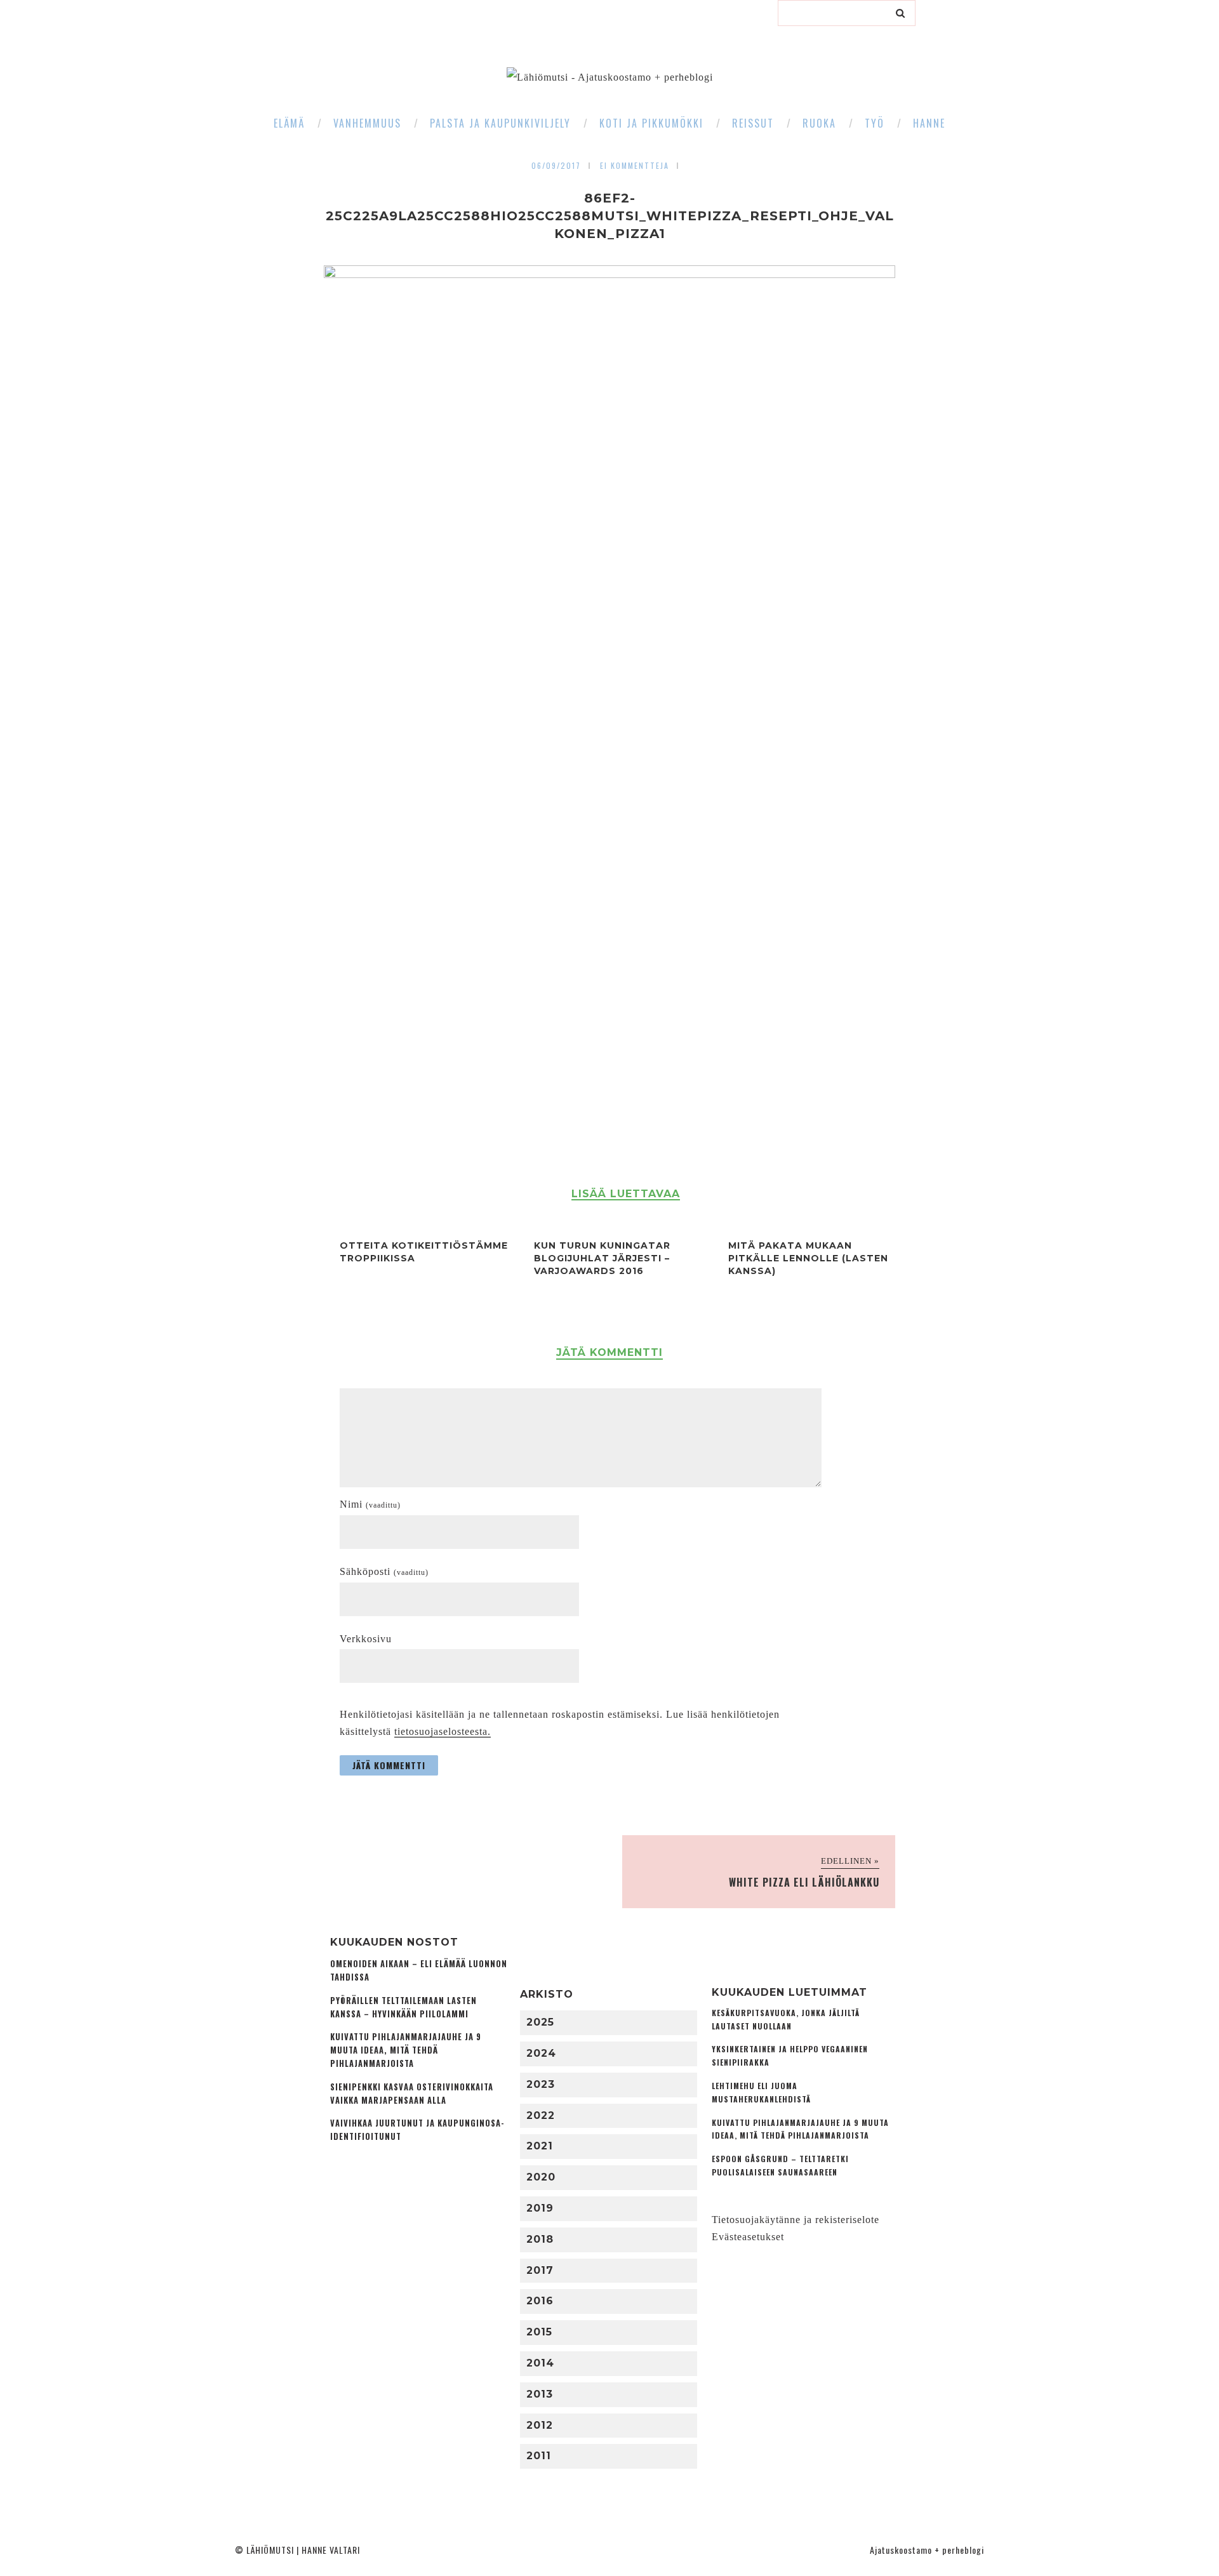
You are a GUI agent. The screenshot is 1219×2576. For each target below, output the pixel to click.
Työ (875, 123)
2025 (540, 2022)
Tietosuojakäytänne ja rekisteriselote (796, 2220)
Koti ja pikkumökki (651, 123)
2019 (540, 2208)
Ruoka (819, 123)
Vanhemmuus (367, 123)
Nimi (370, 1504)
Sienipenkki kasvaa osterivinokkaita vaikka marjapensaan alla (412, 2094)
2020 (541, 2177)
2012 (540, 2425)
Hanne (929, 123)
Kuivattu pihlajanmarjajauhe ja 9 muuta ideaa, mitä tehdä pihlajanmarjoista (406, 2050)
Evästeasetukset (748, 2237)
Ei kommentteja (635, 165)
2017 (540, 2270)
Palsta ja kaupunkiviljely (500, 123)
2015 (539, 2332)
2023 (541, 2084)
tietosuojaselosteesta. (443, 1731)
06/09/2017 (556, 165)
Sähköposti (384, 1571)
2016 (540, 2301)
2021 (540, 2146)
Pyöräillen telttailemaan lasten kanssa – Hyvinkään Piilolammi (403, 2007)
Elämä (289, 123)
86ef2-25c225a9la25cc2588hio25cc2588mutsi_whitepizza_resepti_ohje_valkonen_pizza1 (610, 216)
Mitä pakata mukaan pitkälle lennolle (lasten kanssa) (808, 1258)
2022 (541, 2115)
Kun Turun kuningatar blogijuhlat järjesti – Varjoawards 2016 (602, 1258)
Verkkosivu (366, 1639)
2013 (540, 2394)
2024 (541, 2053)
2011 (539, 2456)
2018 (540, 2239)
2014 (540, 2363)
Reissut (753, 123)
